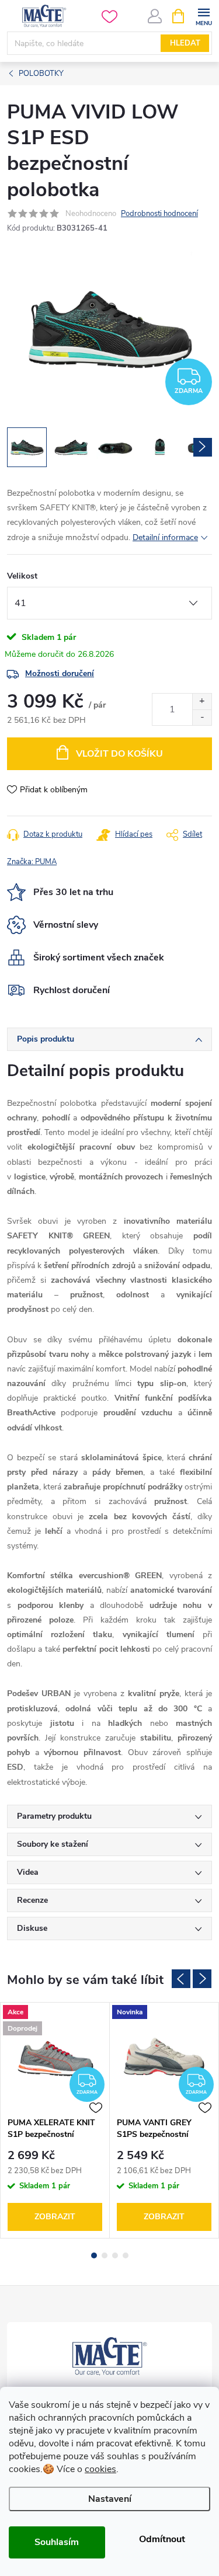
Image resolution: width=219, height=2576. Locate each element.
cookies (100, 2469)
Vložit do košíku (119, 754)
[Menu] (204, 15)
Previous (181, 1979)
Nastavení (110, 2499)
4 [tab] (126, 2255)
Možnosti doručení (60, 673)
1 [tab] (94, 2255)
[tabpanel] (55, 2120)
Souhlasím (57, 2542)
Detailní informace (165, 537)
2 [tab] (105, 2255)
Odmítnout (162, 2539)
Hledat (185, 43)
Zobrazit (55, 2217)
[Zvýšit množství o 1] (202, 702)
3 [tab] (115, 2255)
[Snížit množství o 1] (202, 717)
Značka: (32, 862)
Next (202, 1979)
